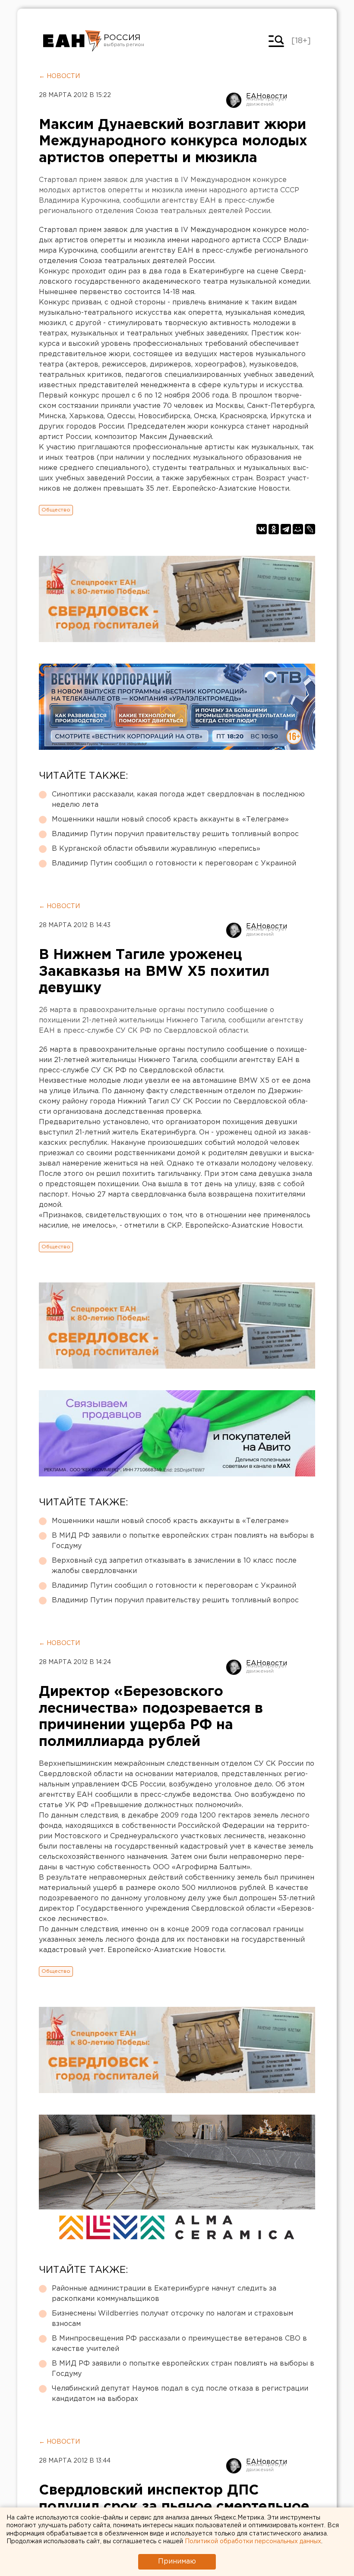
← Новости (59, 76)
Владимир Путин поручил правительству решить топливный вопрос (175, 834)
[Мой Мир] (298, 529)
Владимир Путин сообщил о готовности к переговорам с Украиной (174, 863)
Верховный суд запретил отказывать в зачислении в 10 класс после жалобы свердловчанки (174, 1566)
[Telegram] (286, 529)
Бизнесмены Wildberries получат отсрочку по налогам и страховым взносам (172, 2319)
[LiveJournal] (310, 529)
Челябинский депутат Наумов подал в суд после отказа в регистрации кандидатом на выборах (180, 2394)
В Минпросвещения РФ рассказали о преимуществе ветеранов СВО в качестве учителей (179, 2344)
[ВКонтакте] (262, 529)
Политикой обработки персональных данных (253, 2542)
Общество (56, 510)
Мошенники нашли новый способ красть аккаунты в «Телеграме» (170, 819)
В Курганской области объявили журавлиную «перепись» (156, 849)
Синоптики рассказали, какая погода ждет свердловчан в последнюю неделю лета (178, 800)
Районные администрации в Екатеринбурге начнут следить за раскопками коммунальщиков (164, 2294)
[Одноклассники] (274, 529)
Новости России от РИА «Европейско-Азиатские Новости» (72, 41)
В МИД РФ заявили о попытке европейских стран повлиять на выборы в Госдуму (183, 1541)
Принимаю (177, 2562)
